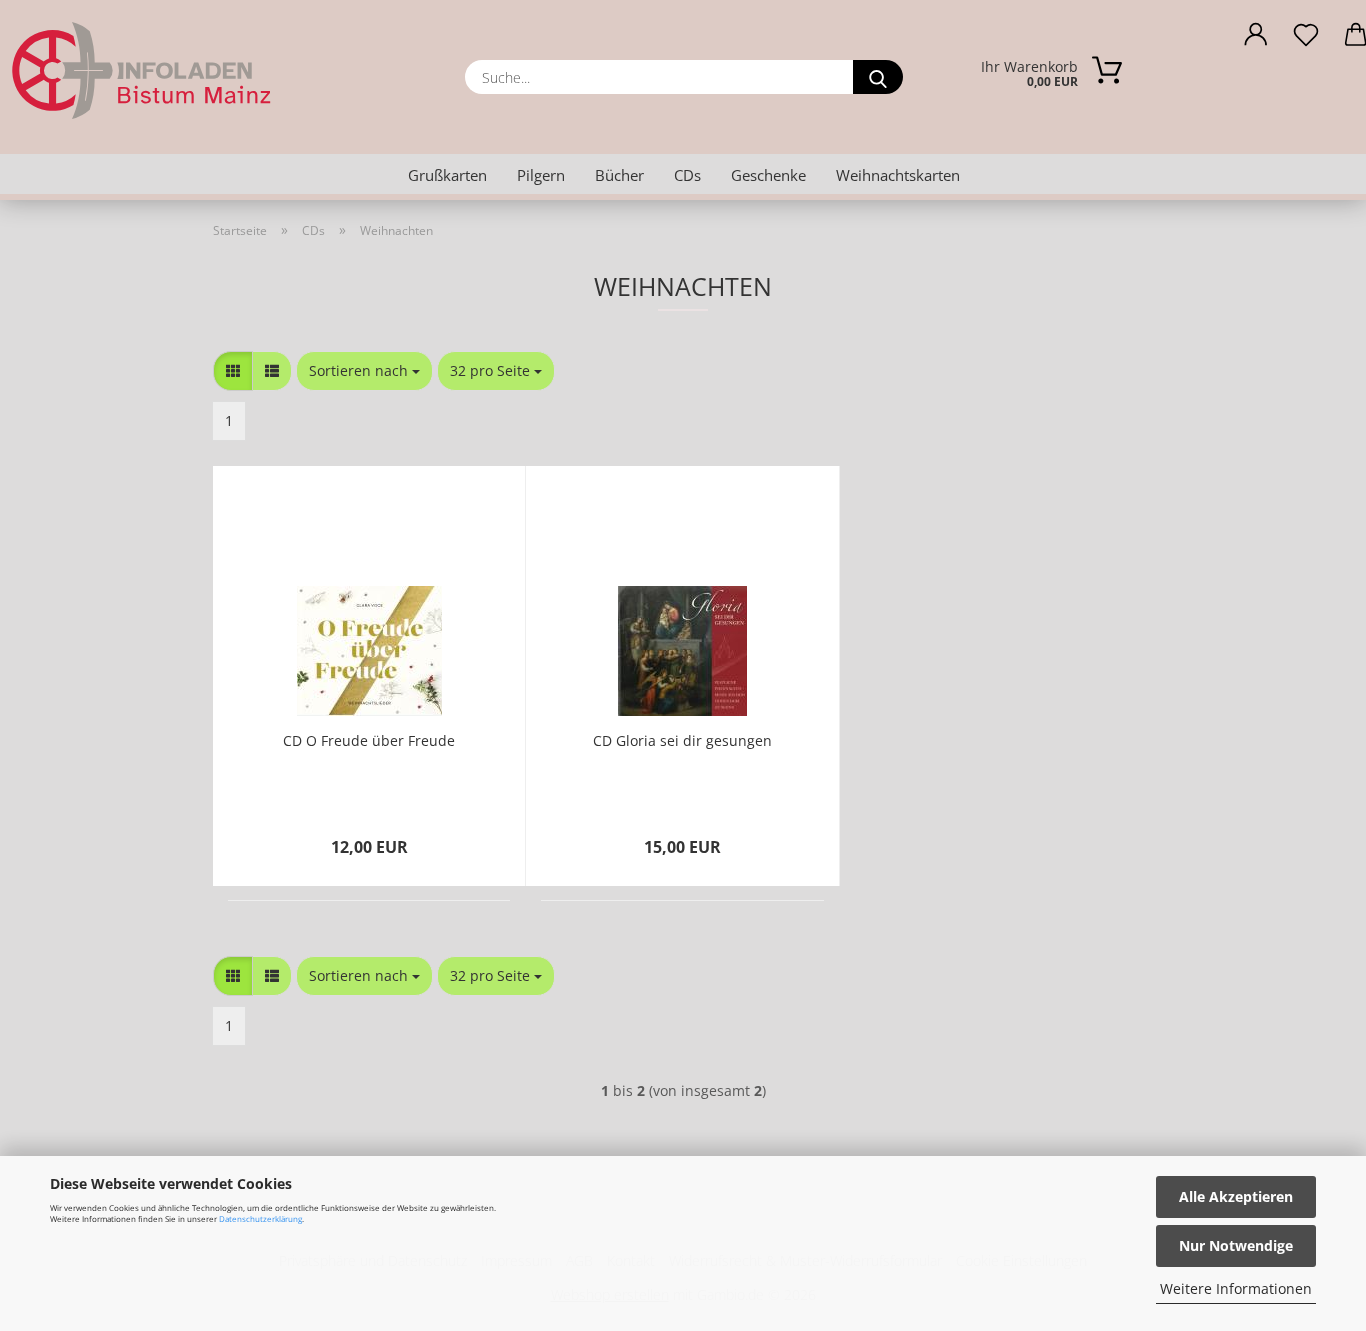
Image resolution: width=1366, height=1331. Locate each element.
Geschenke (768, 175)
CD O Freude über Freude (369, 740)
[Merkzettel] (1306, 40)
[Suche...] (878, 77)
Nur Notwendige (1236, 1245)
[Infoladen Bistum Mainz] (217, 70)
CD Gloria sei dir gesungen (682, 740)
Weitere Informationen (1236, 1288)
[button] (1256, 40)
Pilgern (541, 175)
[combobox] (364, 371)
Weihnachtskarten (898, 175)
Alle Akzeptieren (1236, 1196)
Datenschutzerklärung (260, 1218)
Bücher (619, 175)
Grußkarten (447, 175)
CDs (687, 175)
